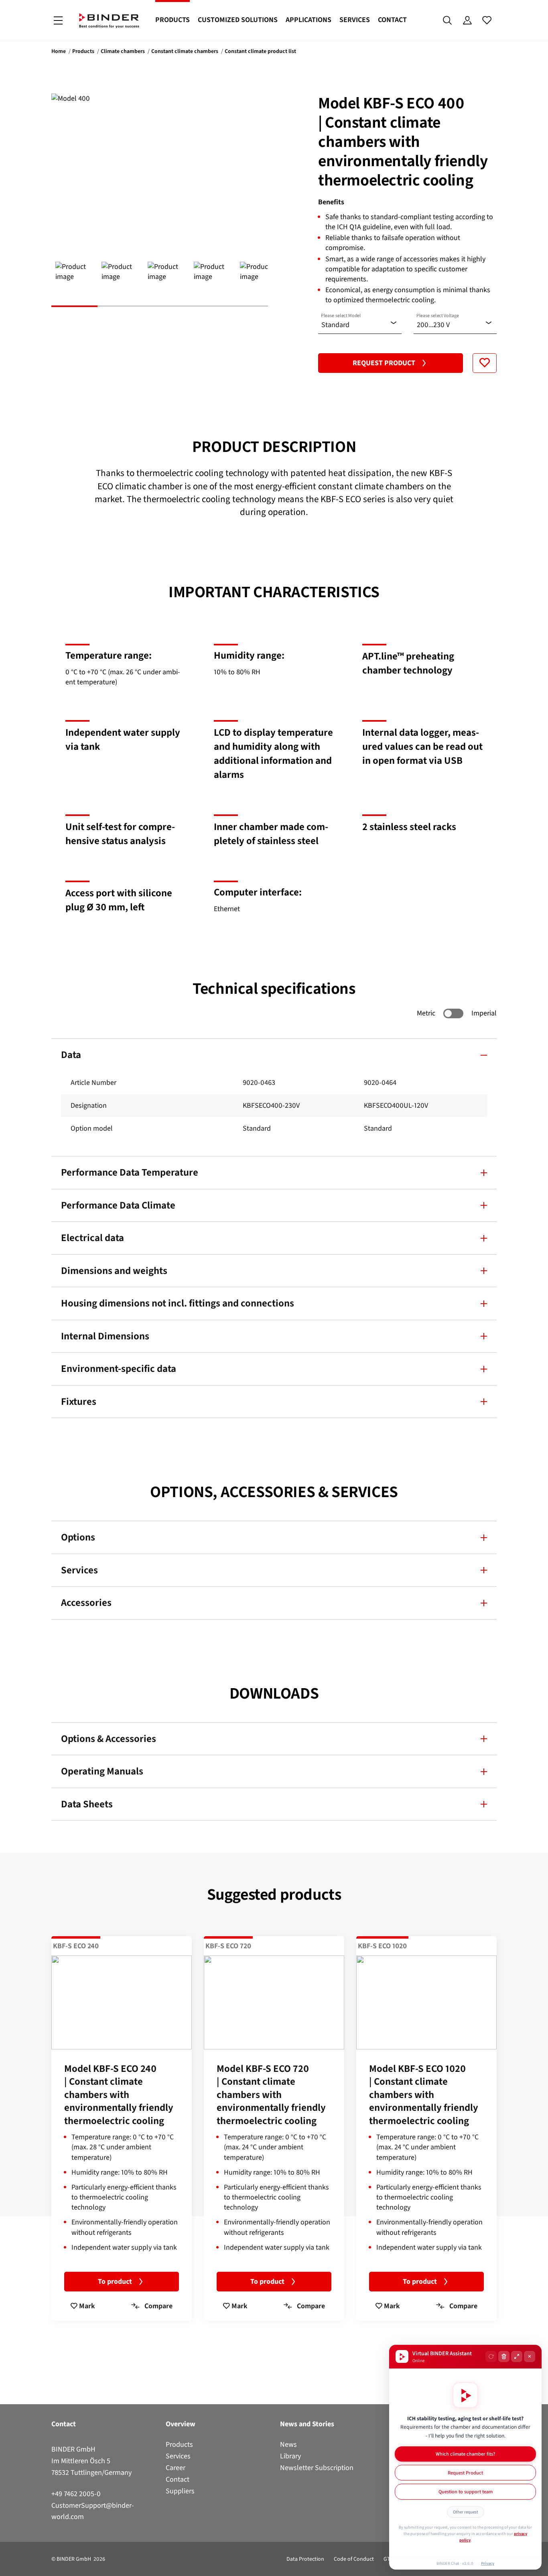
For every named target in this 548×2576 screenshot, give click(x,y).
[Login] (467, 20)
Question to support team (466, 2492)
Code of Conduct (354, 2559)
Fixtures (79, 1401)
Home (59, 51)
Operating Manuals (102, 1771)
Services (355, 20)
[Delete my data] (504, 2356)
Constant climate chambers (185, 51)
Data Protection (305, 2559)
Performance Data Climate (118, 1205)
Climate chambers (123, 51)
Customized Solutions (238, 20)
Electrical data (92, 1238)
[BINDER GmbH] (109, 21)
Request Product (465, 2473)
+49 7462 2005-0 (76, 2494)
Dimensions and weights (114, 1271)
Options (78, 1537)
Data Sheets (87, 1804)
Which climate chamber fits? (465, 2454)
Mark (86, 2306)
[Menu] (58, 21)
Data (71, 1055)
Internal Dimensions (105, 1336)
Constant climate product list (260, 51)
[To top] (8, 2565)
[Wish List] (487, 20)
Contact (392, 20)
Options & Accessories (109, 1739)
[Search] (448, 20)
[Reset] (491, 2356)
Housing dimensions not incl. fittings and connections (178, 1303)
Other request (466, 2512)
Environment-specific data (119, 1368)
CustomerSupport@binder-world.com (93, 2511)
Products (173, 20)
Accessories (86, 1602)
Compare (158, 2306)
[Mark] (485, 363)
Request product (384, 363)
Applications (309, 20)
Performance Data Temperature (130, 1172)
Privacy (488, 2563)
